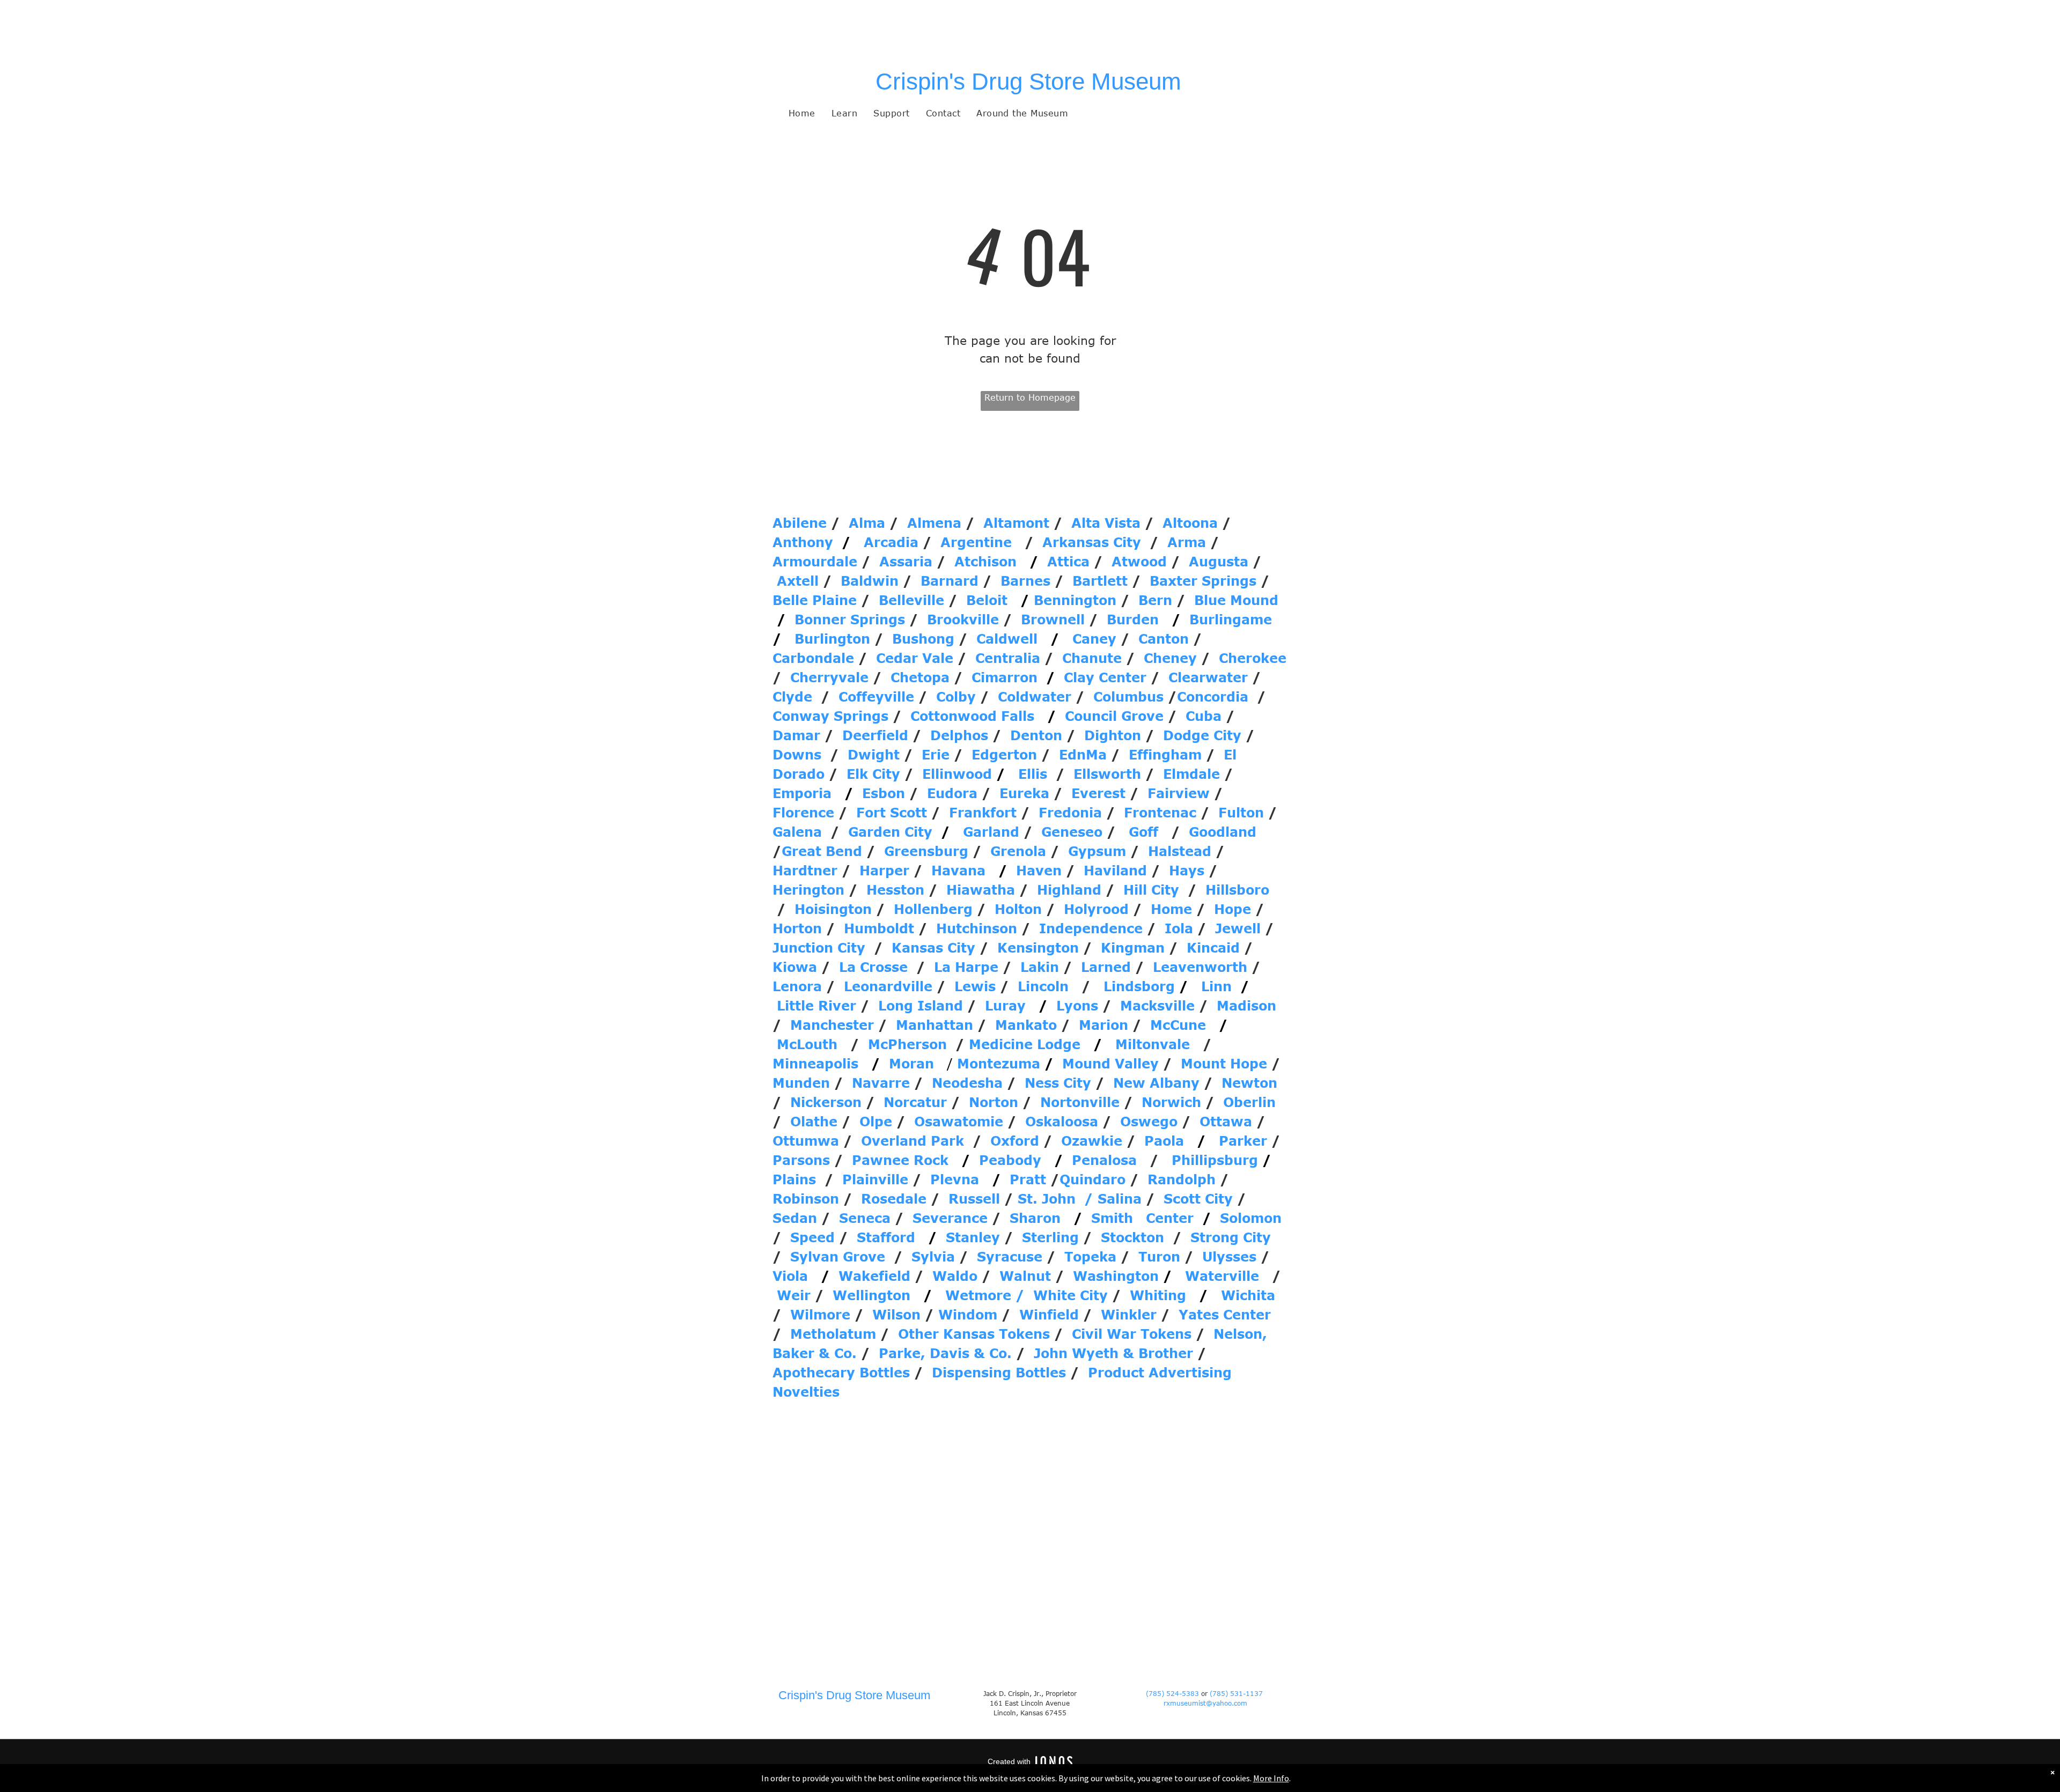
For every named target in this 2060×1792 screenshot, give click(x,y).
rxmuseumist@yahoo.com (1205, 1703)
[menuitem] (802, 113)
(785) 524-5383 (1172, 1693)
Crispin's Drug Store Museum (1028, 81)
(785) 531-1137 (1237, 1693)
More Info (1271, 1778)
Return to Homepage (1030, 397)
